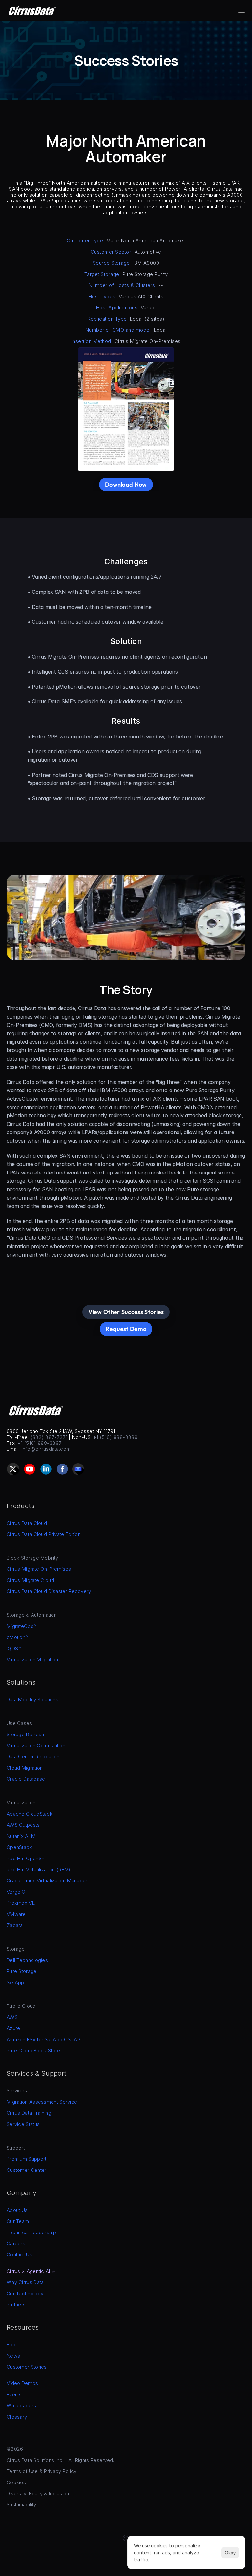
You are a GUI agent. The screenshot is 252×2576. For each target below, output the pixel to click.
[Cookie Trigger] (126, 2538)
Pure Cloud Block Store (33, 2051)
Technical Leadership (31, 2232)
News (13, 2356)
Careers (16, 2244)
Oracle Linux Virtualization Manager (47, 1881)
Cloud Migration (25, 1768)
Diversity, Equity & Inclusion (38, 2493)
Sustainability (21, 2505)
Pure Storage (22, 1971)
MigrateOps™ (21, 1626)
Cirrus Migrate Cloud (30, 1580)
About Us (17, 2210)
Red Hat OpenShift (28, 1858)
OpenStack (19, 1847)
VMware (16, 1914)
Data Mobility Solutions (32, 1700)
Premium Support (27, 2159)
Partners (16, 2305)
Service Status (23, 2124)
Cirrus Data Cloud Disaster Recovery (49, 1591)
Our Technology (25, 2293)
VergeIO (16, 1892)
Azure (13, 2028)
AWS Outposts (23, 1825)
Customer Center (27, 2170)
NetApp (15, 1982)
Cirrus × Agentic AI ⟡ (31, 2271)
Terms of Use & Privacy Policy (42, 2471)
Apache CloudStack (30, 1814)
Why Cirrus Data (25, 2282)
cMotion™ (17, 1637)
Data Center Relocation (33, 1757)
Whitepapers (21, 2406)
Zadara (15, 1925)
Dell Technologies (27, 1960)
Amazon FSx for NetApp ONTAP (43, 2039)
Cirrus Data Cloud (27, 1523)
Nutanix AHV (21, 1836)
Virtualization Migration (32, 1660)
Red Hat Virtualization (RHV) (38, 1870)
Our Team (18, 2221)
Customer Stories (27, 2367)
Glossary (17, 2417)
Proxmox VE (21, 1903)
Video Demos (22, 2383)
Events (14, 2394)
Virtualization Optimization (36, 1745)
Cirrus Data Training (29, 2113)
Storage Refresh (25, 1734)
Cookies (16, 2482)
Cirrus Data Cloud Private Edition (44, 1534)
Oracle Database (26, 1779)
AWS (12, 2017)
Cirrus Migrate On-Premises (39, 1569)
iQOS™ (14, 1648)
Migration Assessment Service (42, 2102)
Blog (12, 2345)
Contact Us (19, 2255)
